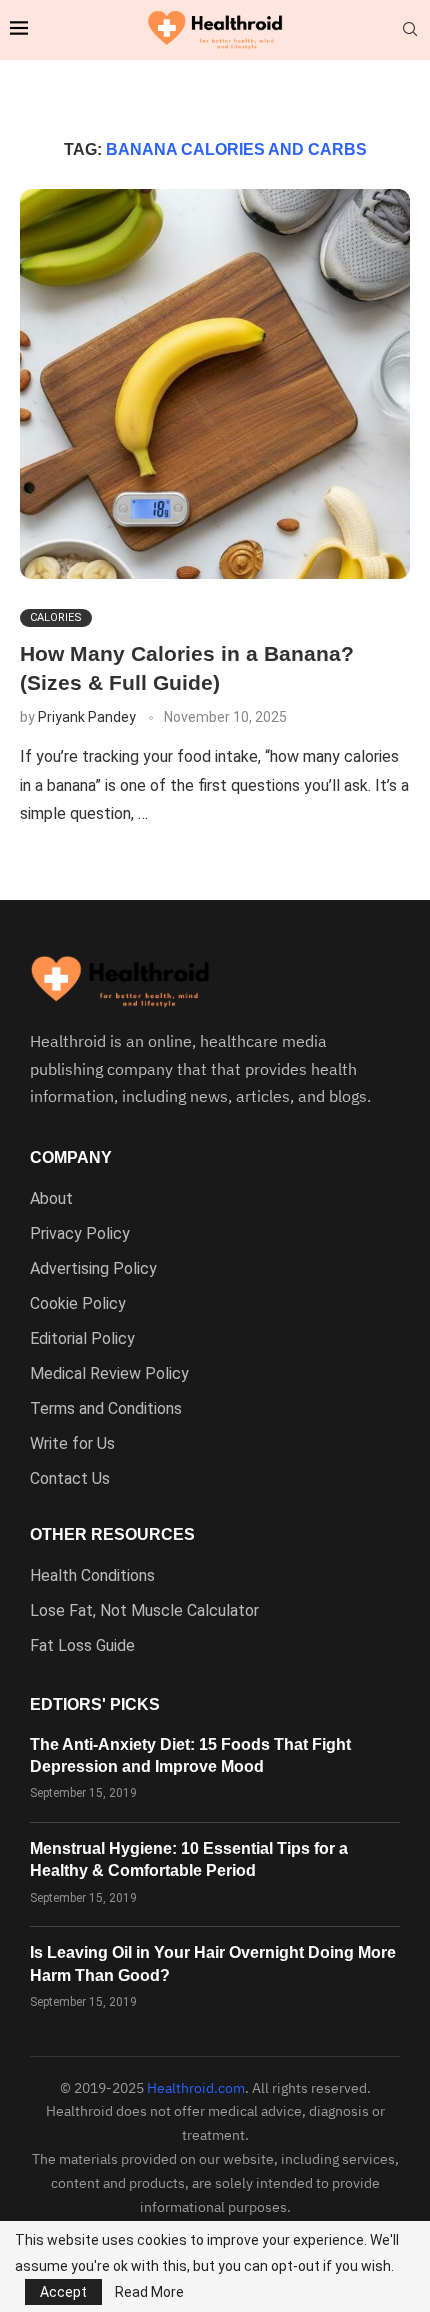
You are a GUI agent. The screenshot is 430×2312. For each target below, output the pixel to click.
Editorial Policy (82, 1339)
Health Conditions (92, 1576)
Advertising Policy (93, 1269)
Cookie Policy (78, 1304)
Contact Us (70, 1479)
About (51, 1199)
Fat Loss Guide (82, 1646)
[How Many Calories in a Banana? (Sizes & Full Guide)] (215, 384)
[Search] (410, 30)
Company (71, 1158)
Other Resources (112, 1535)
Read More (149, 2292)
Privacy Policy (80, 1234)
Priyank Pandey (87, 717)
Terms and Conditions (106, 1409)
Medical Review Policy (109, 1374)
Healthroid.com (196, 2088)
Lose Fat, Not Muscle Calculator (144, 1611)
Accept (63, 2292)
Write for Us (72, 1444)
